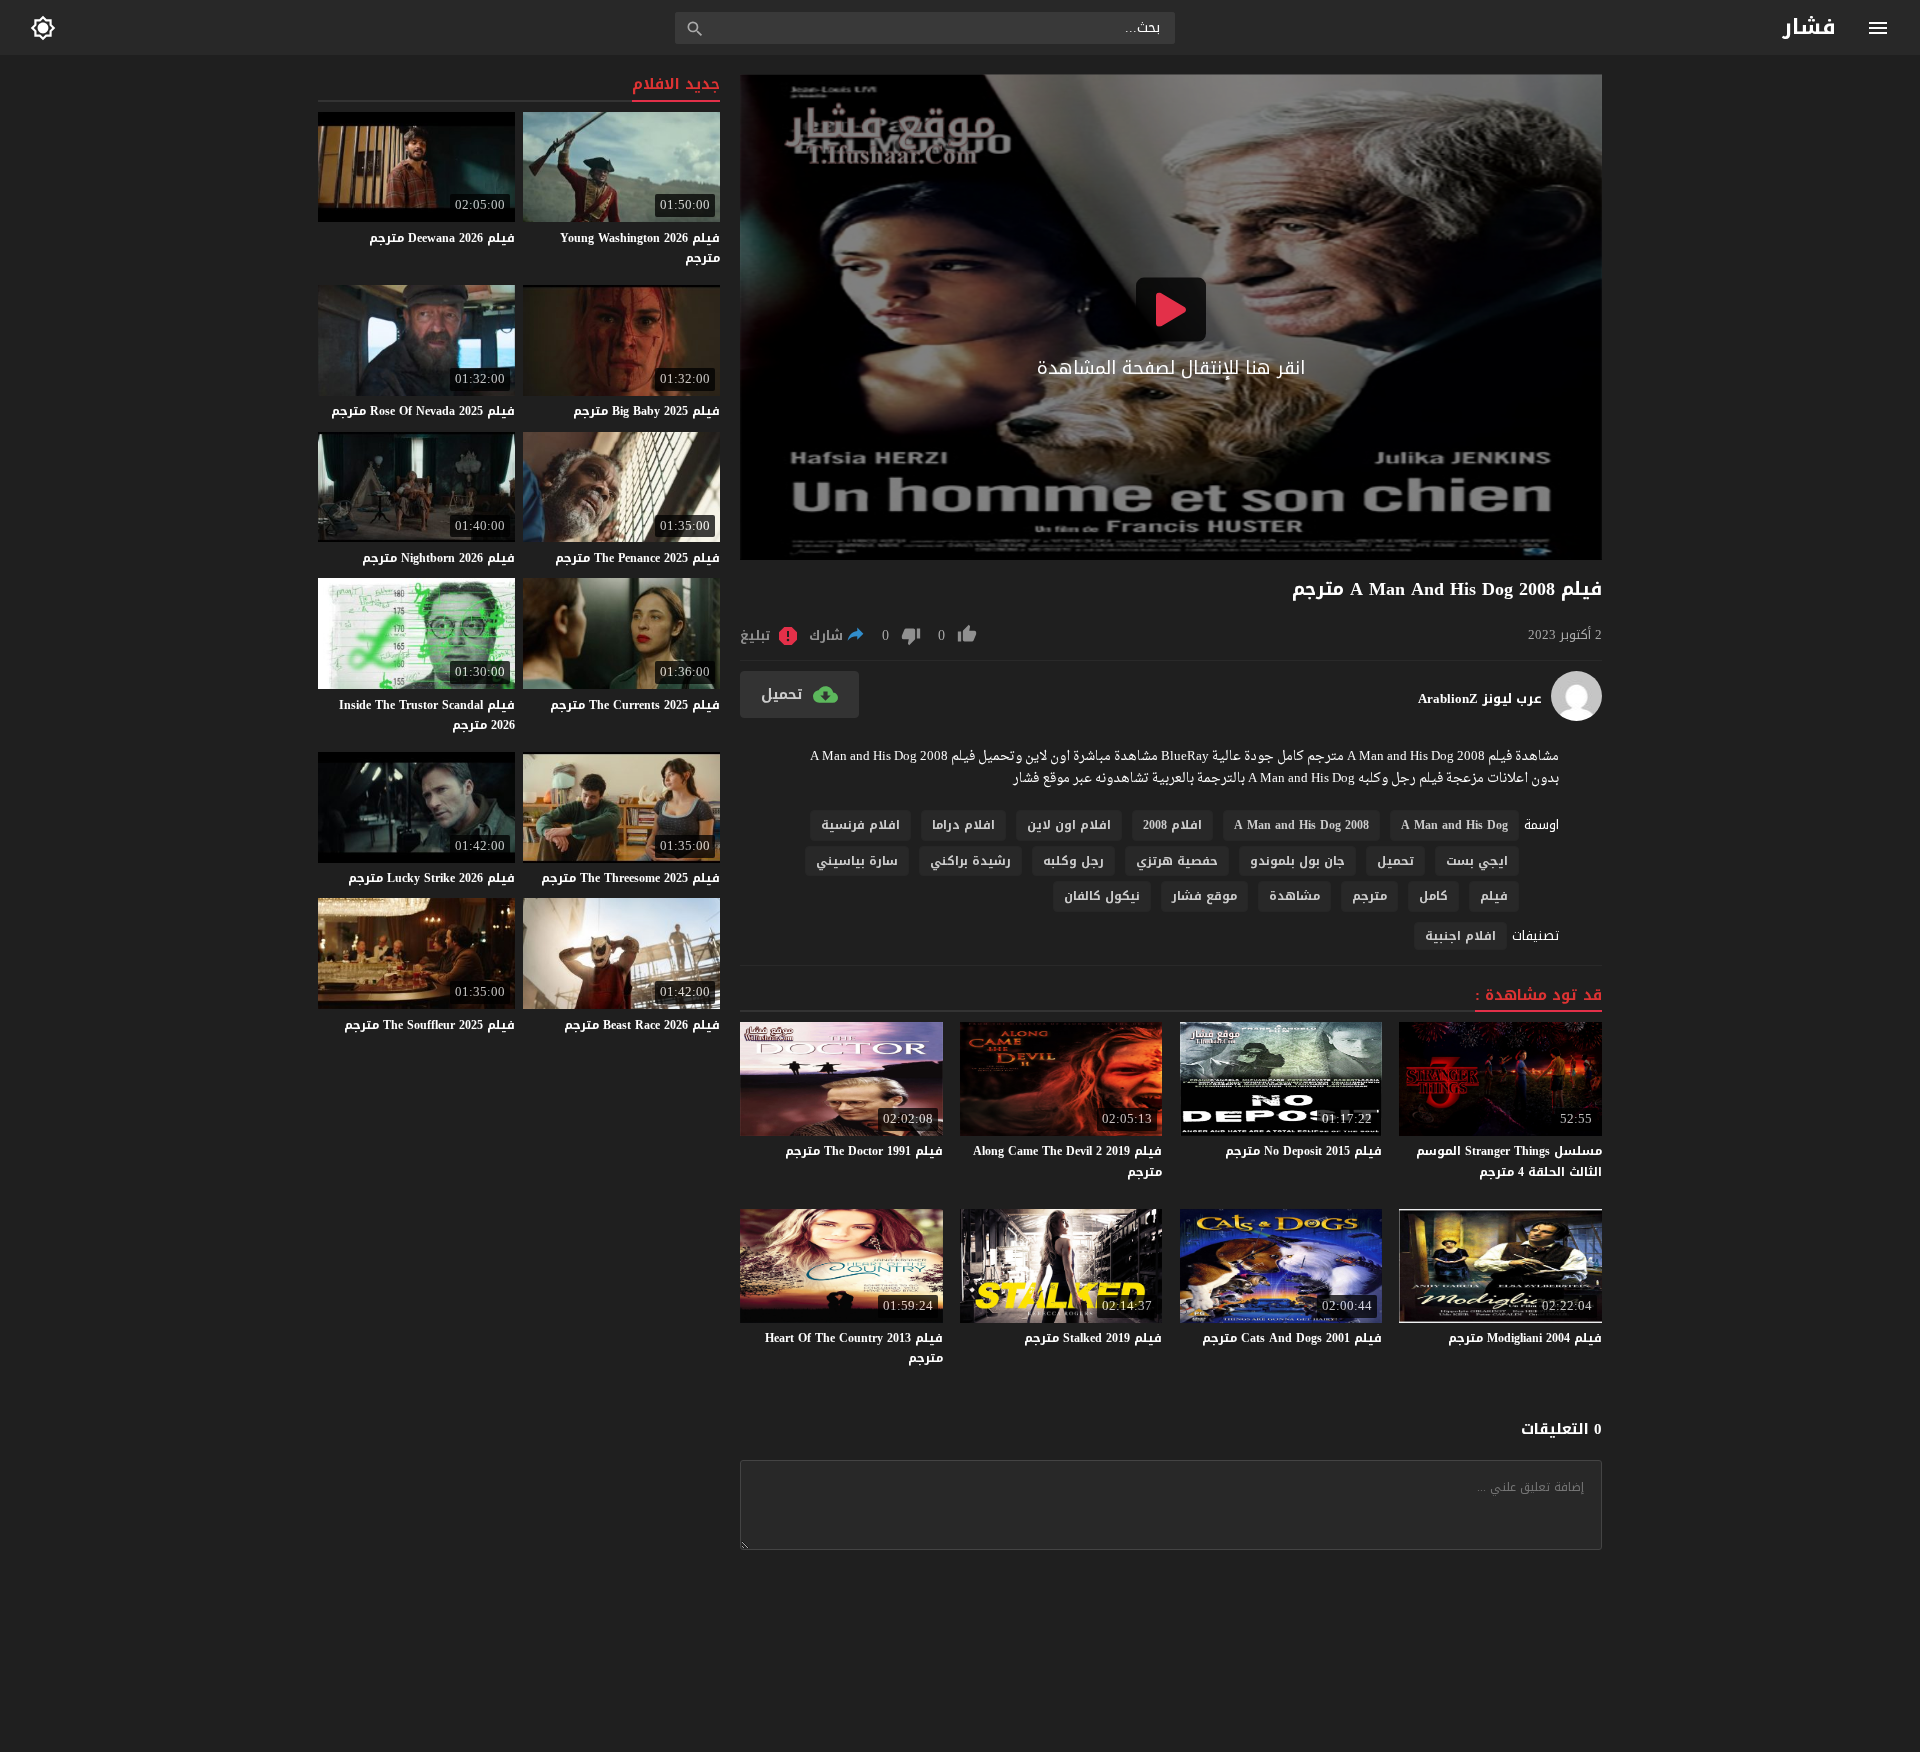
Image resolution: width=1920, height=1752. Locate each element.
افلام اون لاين (1069, 825)
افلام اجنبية (1460, 936)
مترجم (1369, 896)
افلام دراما (963, 825)
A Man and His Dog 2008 (1301, 825)
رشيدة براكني (970, 861)
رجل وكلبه (1073, 861)
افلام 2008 (1172, 825)
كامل (1433, 896)
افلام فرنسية (860, 825)
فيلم (1494, 896)
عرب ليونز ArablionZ (1480, 699)
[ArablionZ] (1576, 716)
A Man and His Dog (1454, 825)
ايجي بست (1477, 861)
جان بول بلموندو (1297, 861)
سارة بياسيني (857, 861)
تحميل (1395, 861)
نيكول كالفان (1102, 896)
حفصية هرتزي (1177, 861)
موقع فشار (1204, 896)
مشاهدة (1294, 896)
